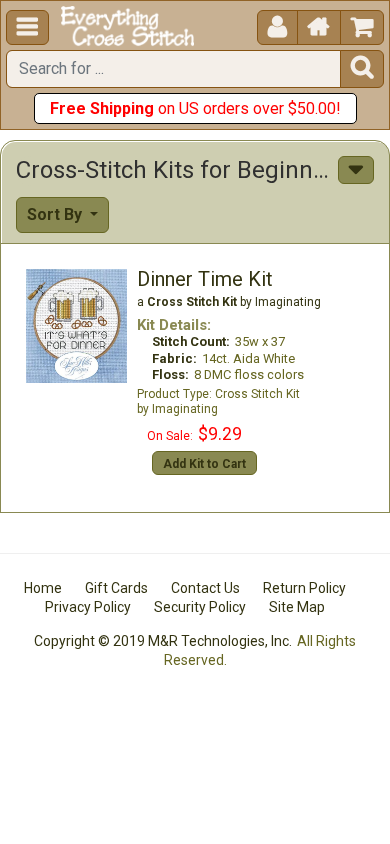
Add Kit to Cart (204, 464)
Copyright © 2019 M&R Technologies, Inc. (163, 641)
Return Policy (304, 588)
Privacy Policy (88, 607)
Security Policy (200, 607)
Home (43, 588)
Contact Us (205, 588)
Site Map (297, 607)
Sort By (56, 214)
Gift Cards (116, 588)
